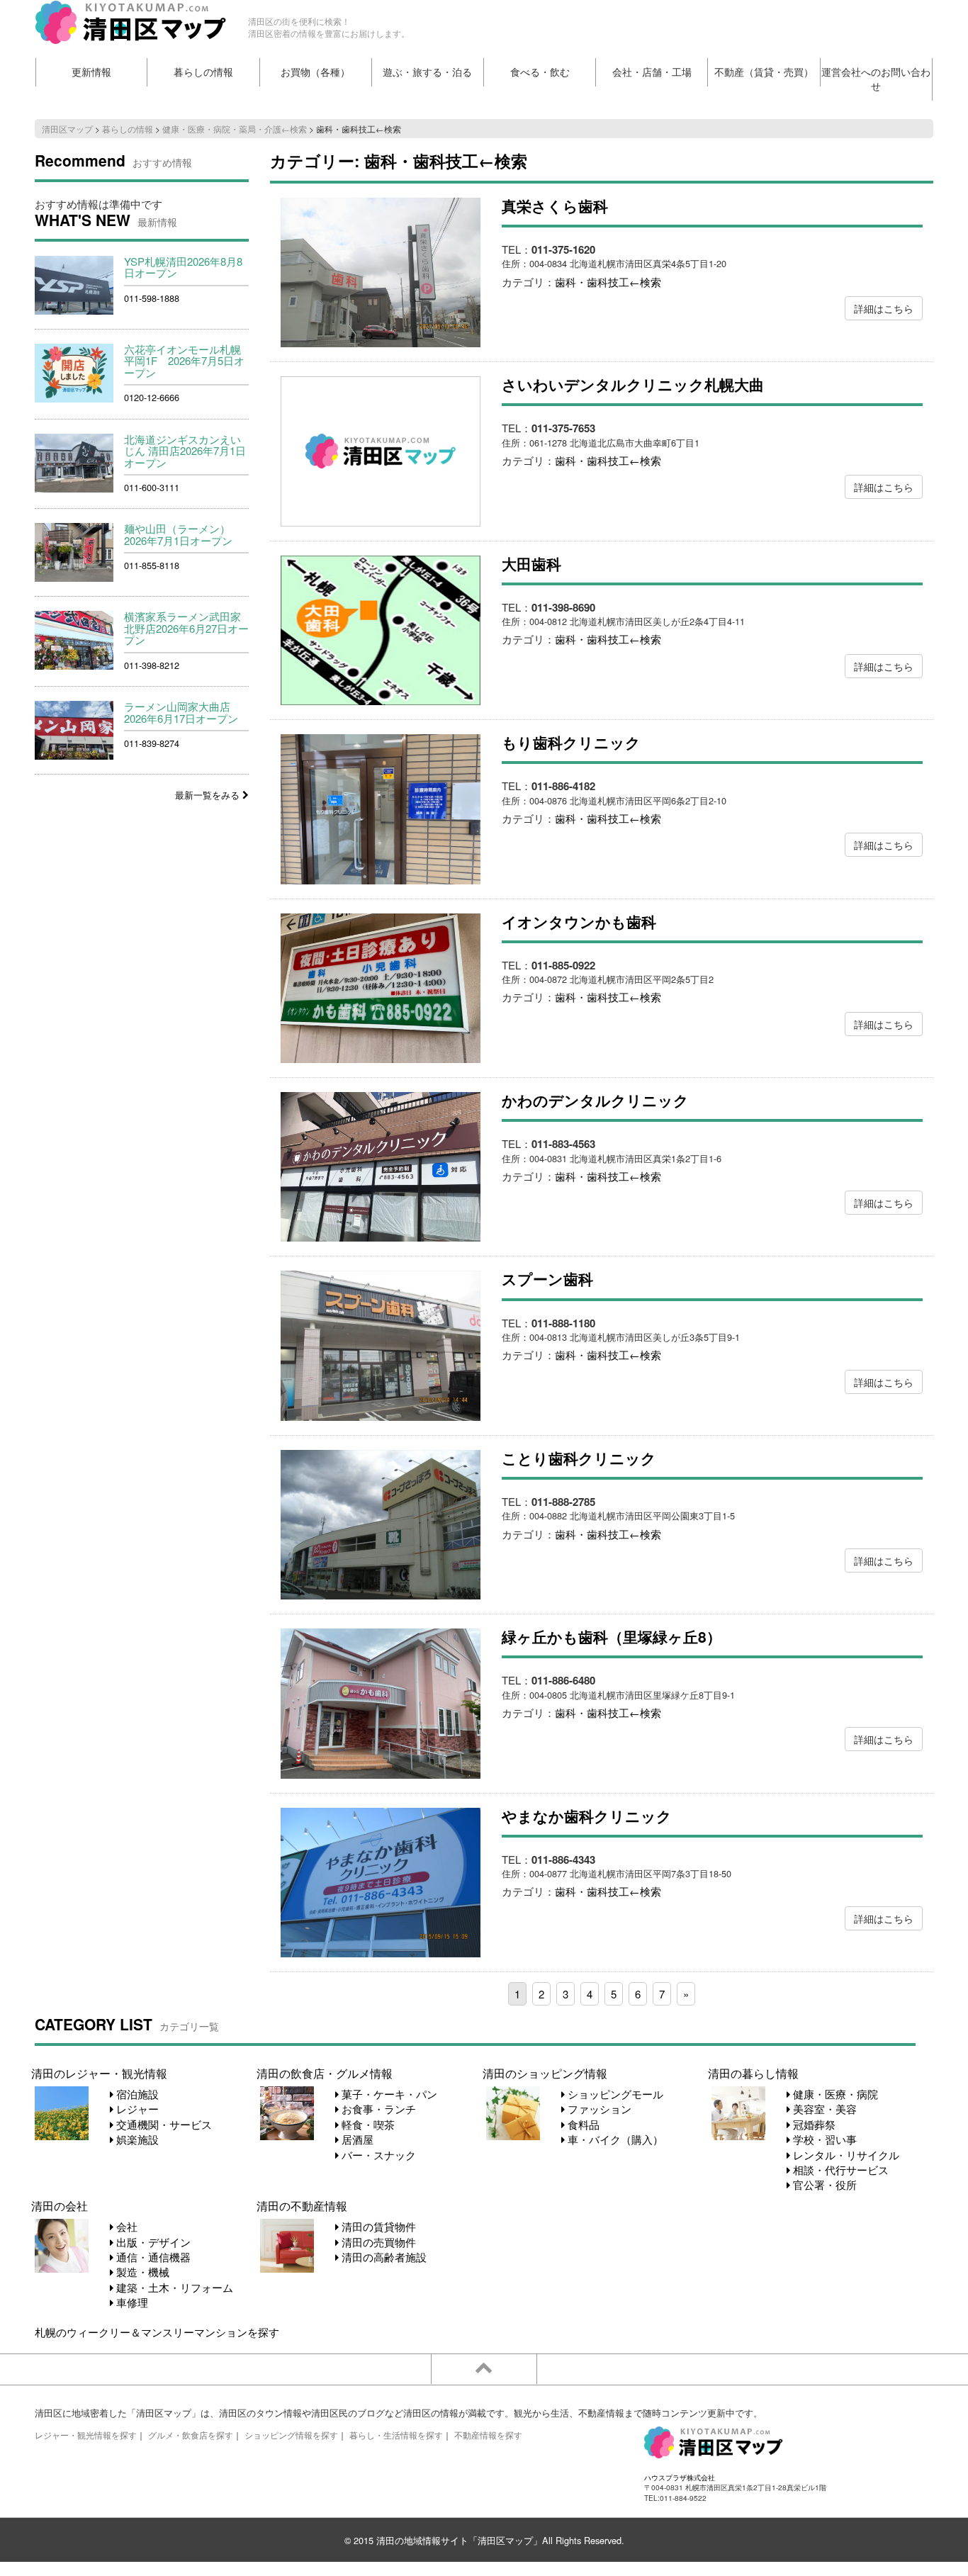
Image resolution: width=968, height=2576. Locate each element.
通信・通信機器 (152, 2257)
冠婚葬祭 (813, 2124)
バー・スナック (377, 2155)
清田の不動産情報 (302, 2205)
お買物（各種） (315, 72)
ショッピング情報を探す (291, 2435)
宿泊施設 (136, 2094)
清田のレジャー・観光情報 (99, 2073)
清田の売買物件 (377, 2242)
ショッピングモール (614, 2094)
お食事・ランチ (377, 2109)
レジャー (136, 2109)
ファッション (598, 2109)
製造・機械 (141, 2272)
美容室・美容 (823, 2109)
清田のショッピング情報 (545, 2073)
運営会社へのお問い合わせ (876, 79)
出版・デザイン (152, 2242)
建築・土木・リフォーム (173, 2287)
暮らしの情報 (203, 72)
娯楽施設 (136, 2139)
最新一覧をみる (209, 795)
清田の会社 (60, 2205)
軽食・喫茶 (367, 2124)
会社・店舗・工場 (652, 72)
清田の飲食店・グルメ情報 (325, 2073)
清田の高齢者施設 (383, 2257)
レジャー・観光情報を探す (86, 2435)
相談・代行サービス (839, 2170)
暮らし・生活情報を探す (396, 2435)
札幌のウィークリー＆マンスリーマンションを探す (157, 2332)
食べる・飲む (540, 72)
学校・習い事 (823, 2139)
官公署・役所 (823, 2184)
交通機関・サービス (163, 2124)
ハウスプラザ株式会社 (680, 2477)
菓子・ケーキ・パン (388, 2094)
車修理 (131, 2302)
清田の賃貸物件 (377, 2226)
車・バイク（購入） (614, 2139)
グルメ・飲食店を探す (191, 2435)
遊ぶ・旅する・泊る (427, 72)
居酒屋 (356, 2139)
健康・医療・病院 (834, 2094)
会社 (125, 2226)
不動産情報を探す (488, 2435)
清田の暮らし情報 (753, 2073)
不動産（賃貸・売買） (764, 72)
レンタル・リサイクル (845, 2155)
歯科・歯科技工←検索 (608, 282)
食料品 (582, 2124)
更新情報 (91, 72)
